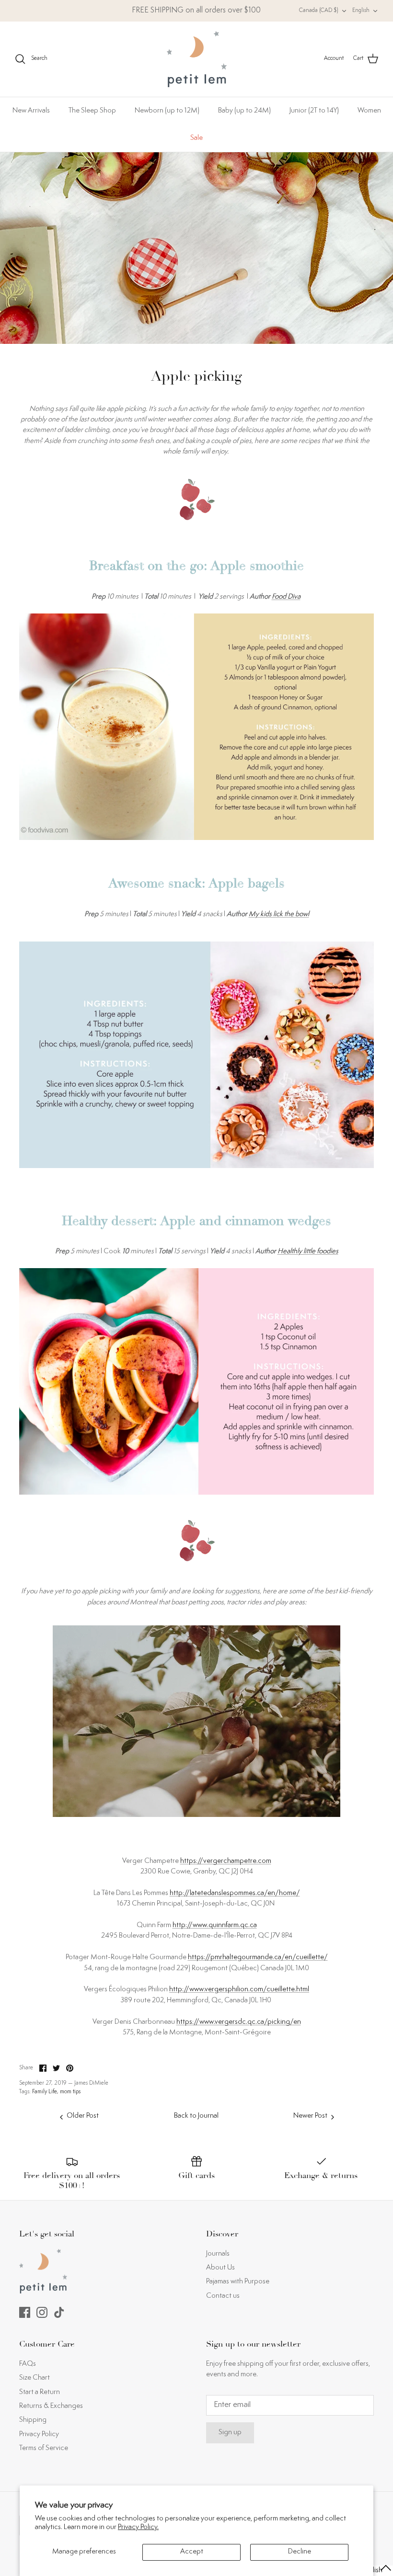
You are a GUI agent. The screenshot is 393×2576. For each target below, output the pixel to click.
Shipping (33, 2420)
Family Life (45, 2092)
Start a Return (40, 2392)
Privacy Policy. (138, 2527)
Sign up (230, 2433)
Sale (196, 138)
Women (369, 111)
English (361, 11)
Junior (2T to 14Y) (314, 111)
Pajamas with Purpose (238, 2282)
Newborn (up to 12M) (167, 111)
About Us (220, 2268)
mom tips (70, 2092)
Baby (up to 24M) (244, 111)
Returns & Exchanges (51, 2406)
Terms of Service (44, 2448)
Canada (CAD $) (319, 11)
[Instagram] (42, 2312)
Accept (192, 2552)
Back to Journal (196, 2116)
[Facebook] (25, 2312)
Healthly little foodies (308, 1252)
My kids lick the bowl (279, 914)
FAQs (28, 2364)
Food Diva (286, 597)
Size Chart (35, 2378)
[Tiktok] (59, 2312)
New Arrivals (31, 111)
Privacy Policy (39, 2434)
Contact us (223, 2296)
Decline (300, 2552)
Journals (218, 2254)
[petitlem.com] (197, 59)
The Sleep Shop (92, 111)
